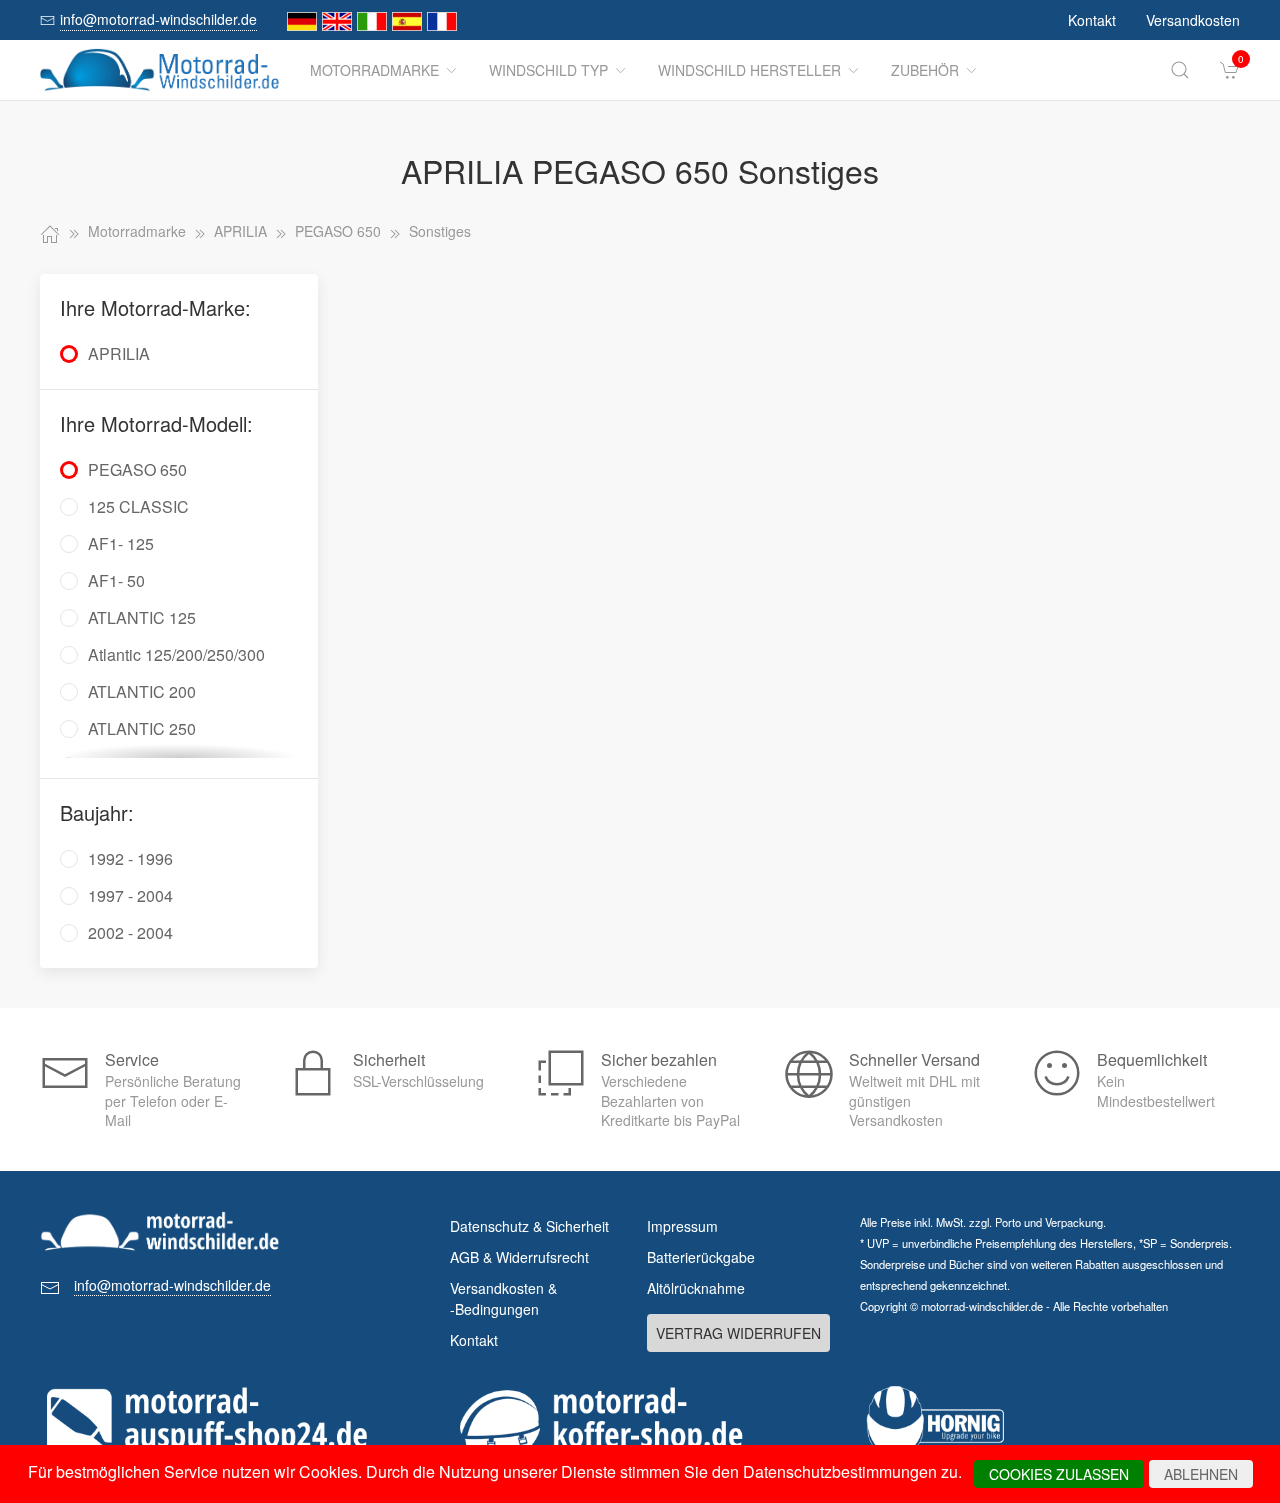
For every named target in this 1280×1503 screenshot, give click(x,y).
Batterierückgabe (701, 1257)
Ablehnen (1201, 1474)
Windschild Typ (548, 70)
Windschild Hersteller (749, 70)
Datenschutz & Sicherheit (529, 1226)
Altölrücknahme (696, 1288)
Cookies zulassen (1059, 1474)
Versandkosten (1193, 20)
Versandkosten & (503, 1298)
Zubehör (925, 70)
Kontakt (1092, 20)
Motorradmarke (374, 70)
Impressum (682, 1226)
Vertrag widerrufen (738, 1333)
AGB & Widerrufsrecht (519, 1257)
